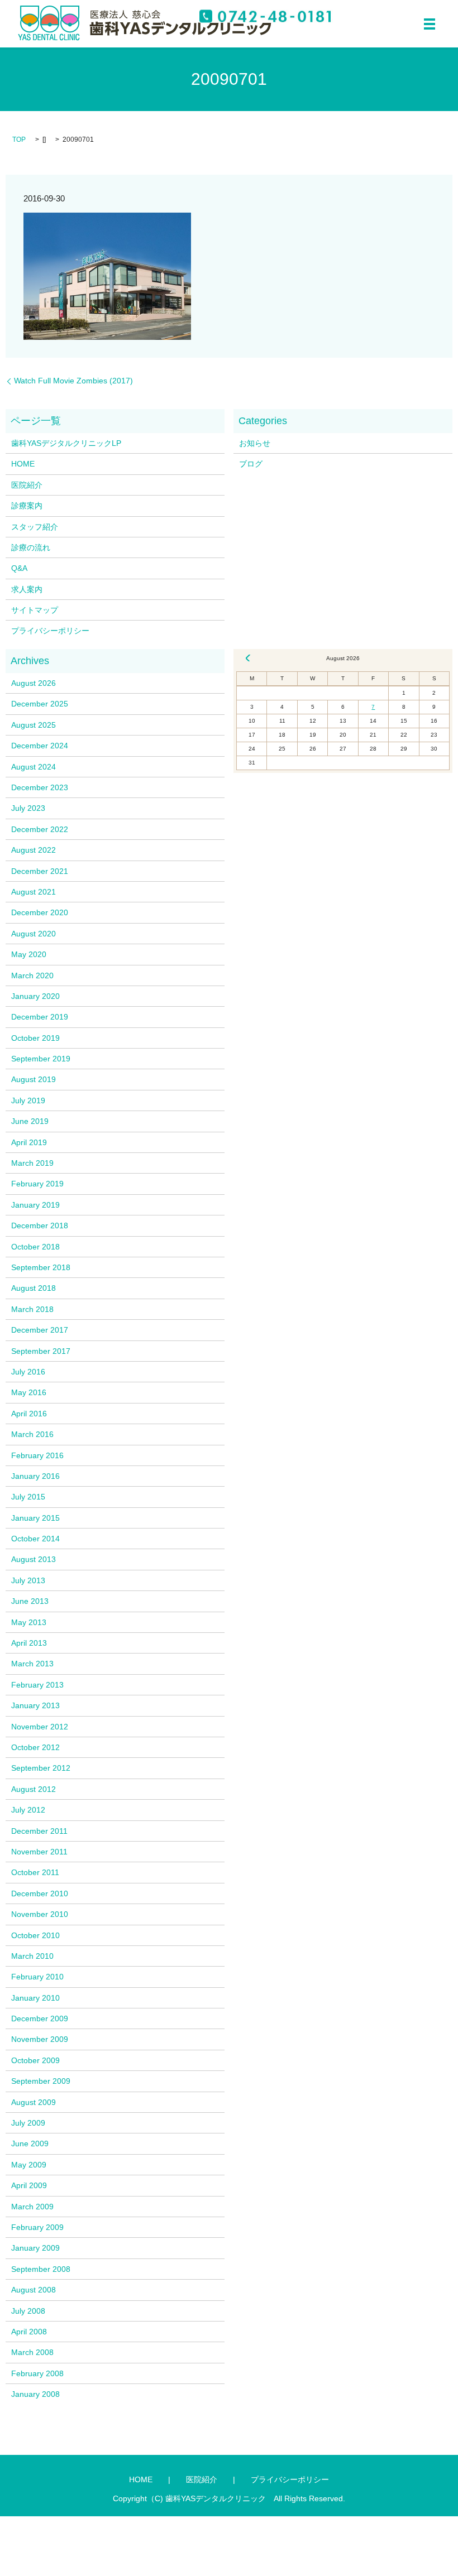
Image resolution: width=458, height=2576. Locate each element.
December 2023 (40, 787)
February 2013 (37, 1685)
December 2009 (40, 2018)
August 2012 (34, 1789)
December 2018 (40, 1225)
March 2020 (32, 975)
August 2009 (34, 2102)
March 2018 (32, 1309)
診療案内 (27, 506)
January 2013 (35, 1705)
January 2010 (35, 1998)
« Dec (248, 658)
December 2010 (40, 1893)
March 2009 (32, 2207)
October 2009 (35, 2060)
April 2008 (29, 2332)
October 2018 (35, 1247)
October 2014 (35, 1539)
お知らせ (255, 443)
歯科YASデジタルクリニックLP (66, 443)
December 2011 (39, 1831)
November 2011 (39, 1852)
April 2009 (29, 2185)
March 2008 (32, 2352)
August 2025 (34, 725)
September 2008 (41, 2269)
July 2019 (28, 1100)
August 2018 (34, 1288)
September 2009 (41, 2081)
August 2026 (34, 683)
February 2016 (37, 1455)
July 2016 (28, 1372)
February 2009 (37, 2227)
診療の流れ (31, 547)
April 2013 (29, 1643)
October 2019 (35, 1038)
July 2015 (28, 1497)
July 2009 (28, 2123)
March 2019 (32, 1163)
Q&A (19, 568)
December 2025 (40, 704)
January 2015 (35, 1518)
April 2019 (29, 1142)
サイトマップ (35, 610)
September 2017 (41, 1351)
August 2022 (34, 850)
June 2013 (30, 1601)
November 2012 (40, 1727)
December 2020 (40, 912)
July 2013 (28, 1580)
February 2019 (37, 1184)
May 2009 (29, 2165)
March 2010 (32, 1956)
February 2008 (37, 2373)
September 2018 (41, 1267)
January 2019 (35, 1205)
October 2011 (35, 1872)
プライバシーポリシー (50, 631)
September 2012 (41, 1768)
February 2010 (37, 1977)
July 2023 (28, 808)
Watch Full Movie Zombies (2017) (73, 381)
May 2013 (29, 1622)
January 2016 (35, 1476)
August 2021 (34, 892)
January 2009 (35, 2248)
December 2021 (40, 871)
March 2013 (32, 1664)
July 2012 (28, 1810)
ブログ (251, 464)
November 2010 (40, 1914)
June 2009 (30, 2144)
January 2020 (35, 996)
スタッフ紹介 (35, 527)
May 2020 (29, 954)
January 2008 (35, 2394)
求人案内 (27, 589)
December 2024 (40, 746)
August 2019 (34, 1079)
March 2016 (32, 1434)
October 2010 (35, 1935)
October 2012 (35, 1747)
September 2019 (41, 1059)
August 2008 (34, 2290)
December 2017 (40, 1330)
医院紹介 (27, 485)
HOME (23, 464)
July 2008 (28, 2311)
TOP (19, 140)
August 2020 (34, 934)
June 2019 (30, 1121)
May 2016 (29, 1392)
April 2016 (29, 1414)
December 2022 (40, 829)
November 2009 (40, 2039)
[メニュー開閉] (430, 24)
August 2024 (34, 767)
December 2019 (40, 1017)
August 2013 (34, 1559)
